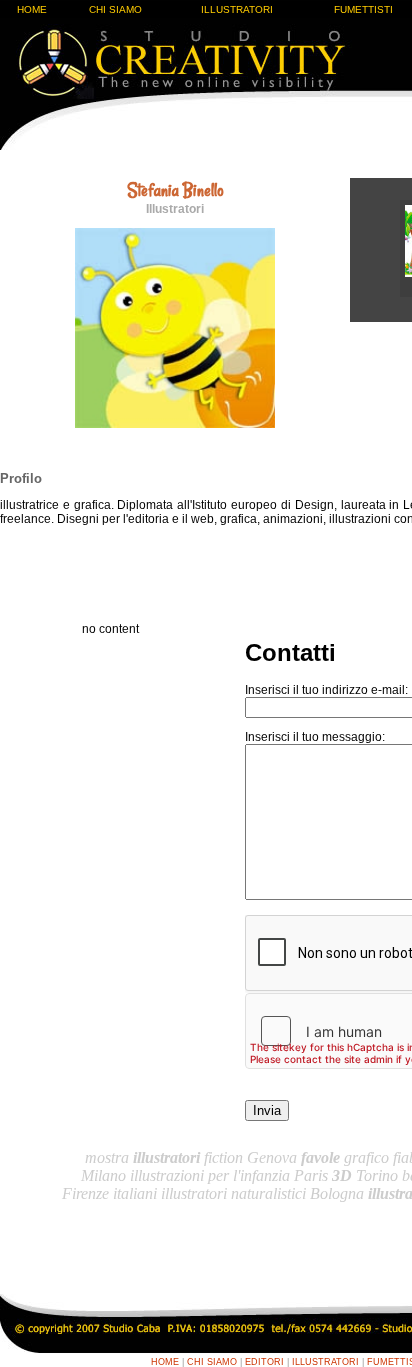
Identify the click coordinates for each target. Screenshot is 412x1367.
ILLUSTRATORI (237, 9)
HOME (32, 9)
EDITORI (264, 1362)
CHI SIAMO (115, 9)
